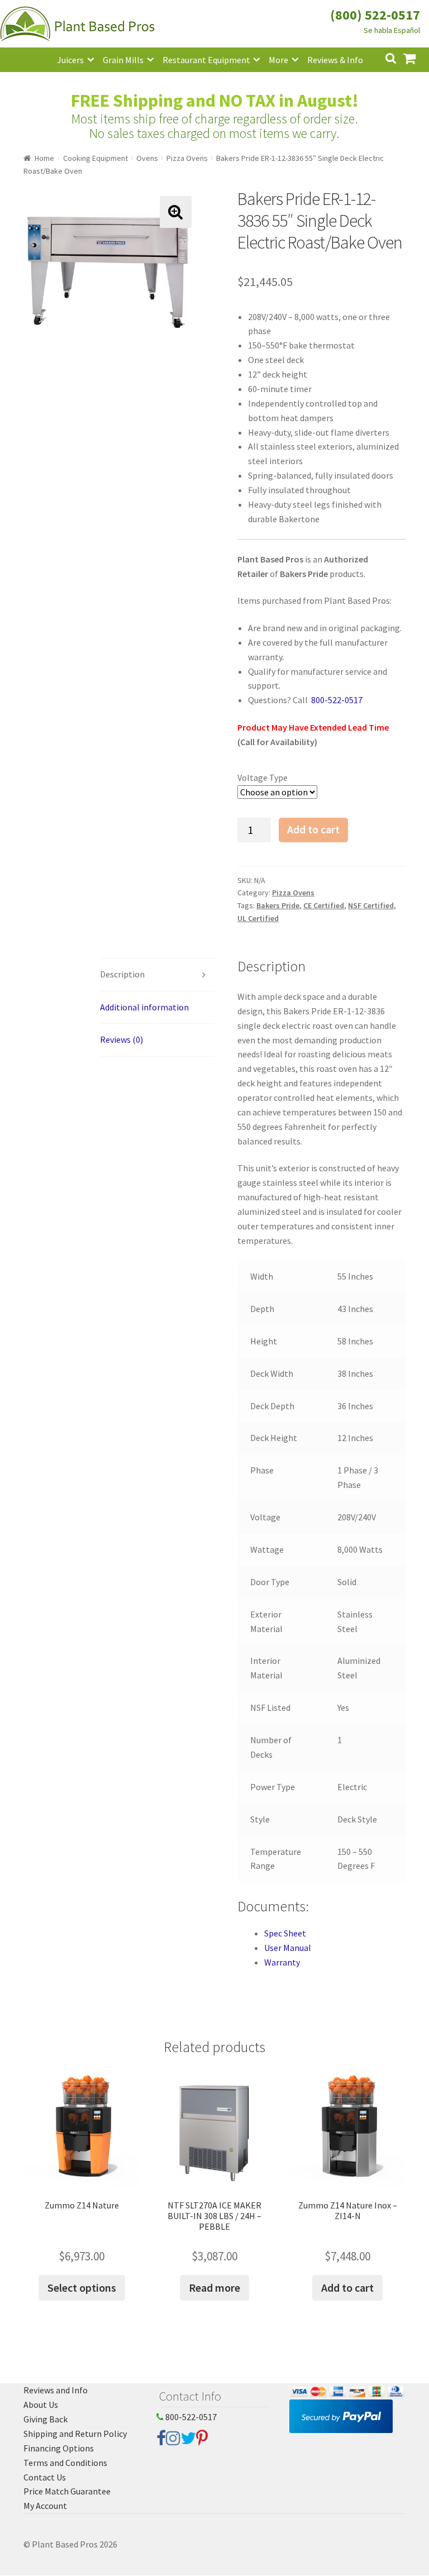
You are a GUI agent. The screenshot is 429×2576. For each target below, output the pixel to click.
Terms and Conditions (65, 2463)
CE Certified (324, 905)
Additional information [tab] (144, 1007)
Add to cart (313, 829)
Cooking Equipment (96, 158)
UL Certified (258, 918)
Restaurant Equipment (206, 60)
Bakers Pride (278, 905)
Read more (214, 2288)
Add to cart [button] (347, 2288)
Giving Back (46, 2419)
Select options (82, 2288)
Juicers (70, 60)
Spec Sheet (285, 1933)
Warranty (282, 1962)
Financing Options (59, 2448)
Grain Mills (123, 60)
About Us (41, 2405)
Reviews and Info (56, 2390)
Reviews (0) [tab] (121, 1039)
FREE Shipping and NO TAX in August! (215, 101)
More (278, 60)
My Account (45, 2506)
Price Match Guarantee (67, 2491)
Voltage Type (263, 777)
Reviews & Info (335, 60)
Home (44, 158)
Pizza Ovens (187, 158)
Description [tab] (122, 974)
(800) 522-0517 (375, 15)
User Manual (288, 1948)
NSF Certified (371, 905)
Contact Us (45, 2477)
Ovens (147, 158)
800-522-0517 (190, 2417)
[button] (176, 212)
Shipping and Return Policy (75, 2434)
